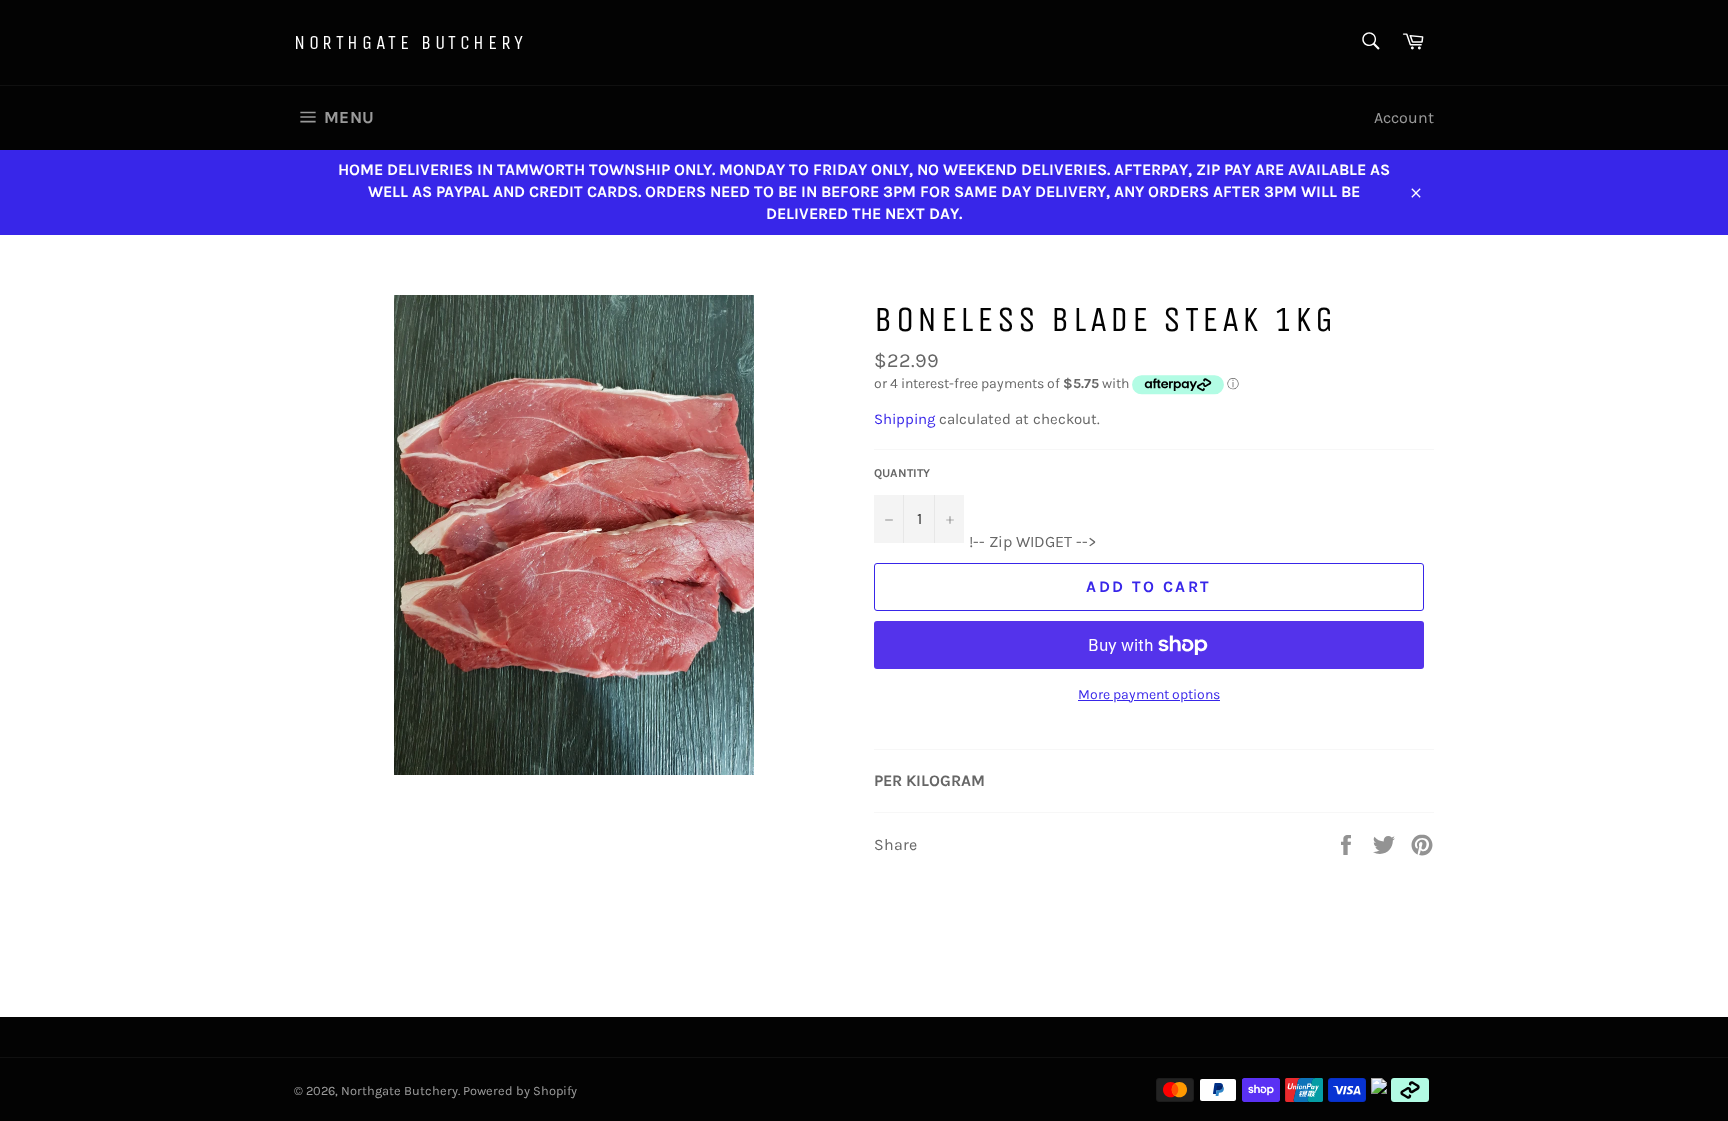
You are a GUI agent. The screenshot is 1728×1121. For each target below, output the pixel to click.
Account (1404, 117)
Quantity (902, 473)
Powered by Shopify (520, 1090)
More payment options (1149, 694)
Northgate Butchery (410, 42)
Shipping (904, 419)
